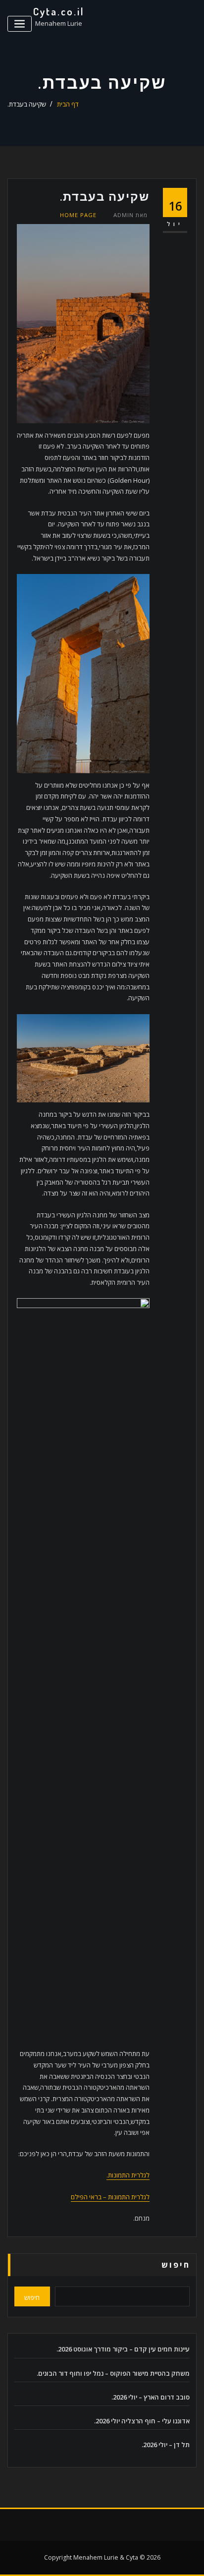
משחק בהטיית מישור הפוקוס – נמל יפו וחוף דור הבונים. (113, 2373)
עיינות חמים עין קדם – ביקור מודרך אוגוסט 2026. (123, 2349)
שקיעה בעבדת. (27, 104)
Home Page (78, 215)
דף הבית (68, 104)
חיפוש (176, 2265)
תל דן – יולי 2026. (166, 2445)
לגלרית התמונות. (128, 2175)
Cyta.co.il (59, 11)
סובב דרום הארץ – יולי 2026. (151, 2397)
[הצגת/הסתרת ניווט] (20, 24)
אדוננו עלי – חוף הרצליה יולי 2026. (142, 2421)
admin (130, 215)
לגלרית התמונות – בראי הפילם (110, 2197)
